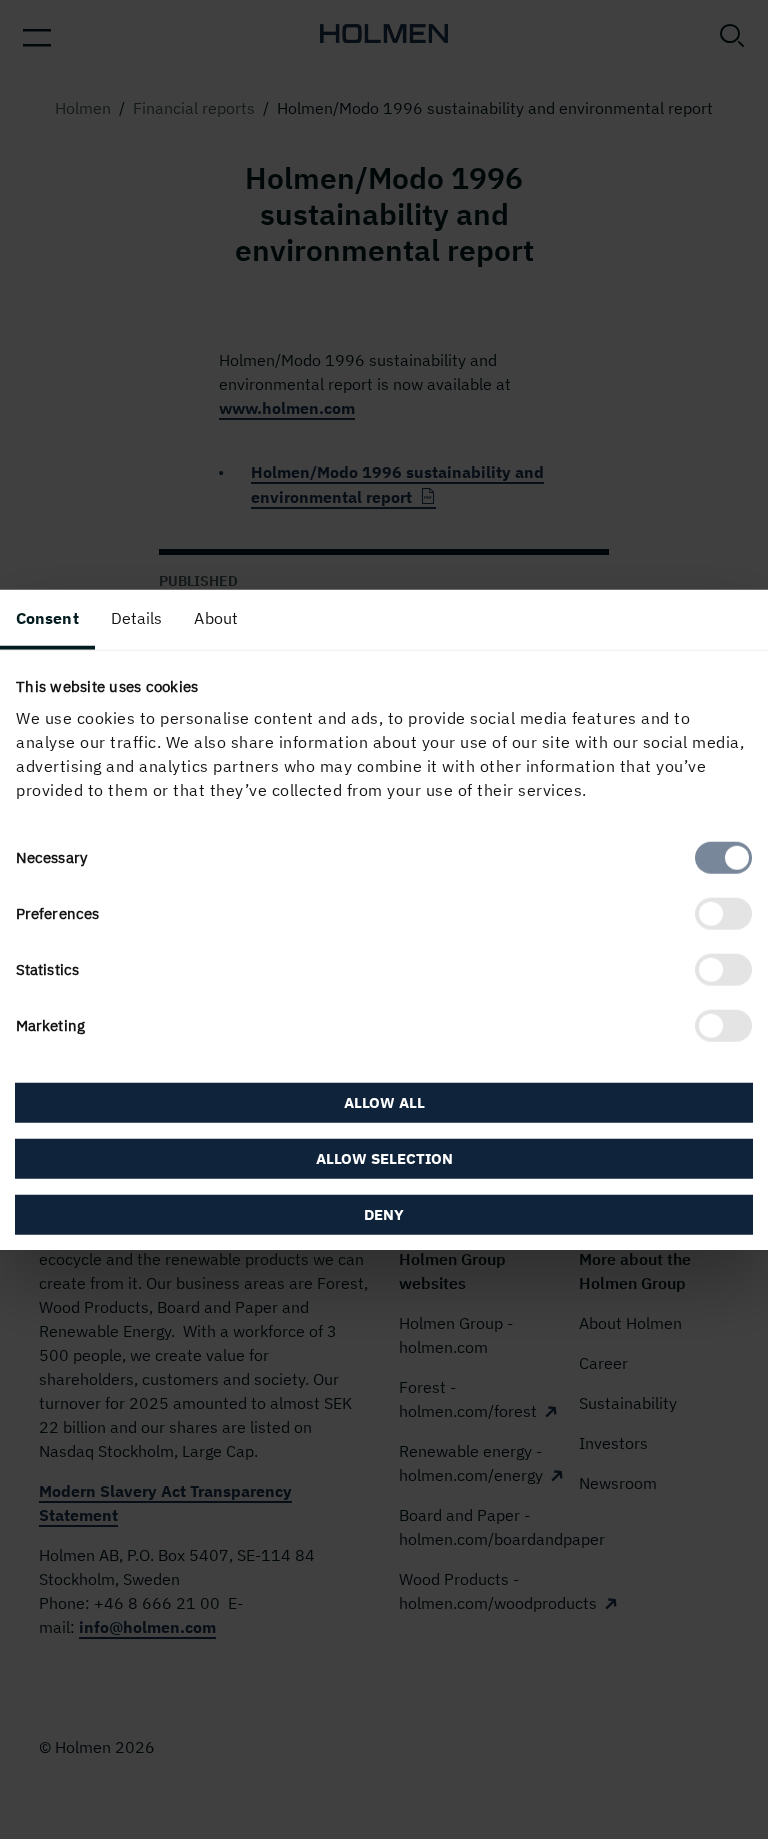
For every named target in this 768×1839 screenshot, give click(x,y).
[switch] (723, 914)
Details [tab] (137, 617)
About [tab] (216, 617)
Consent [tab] (47, 617)
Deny (384, 1214)
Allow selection (384, 1158)
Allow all (384, 1102)
